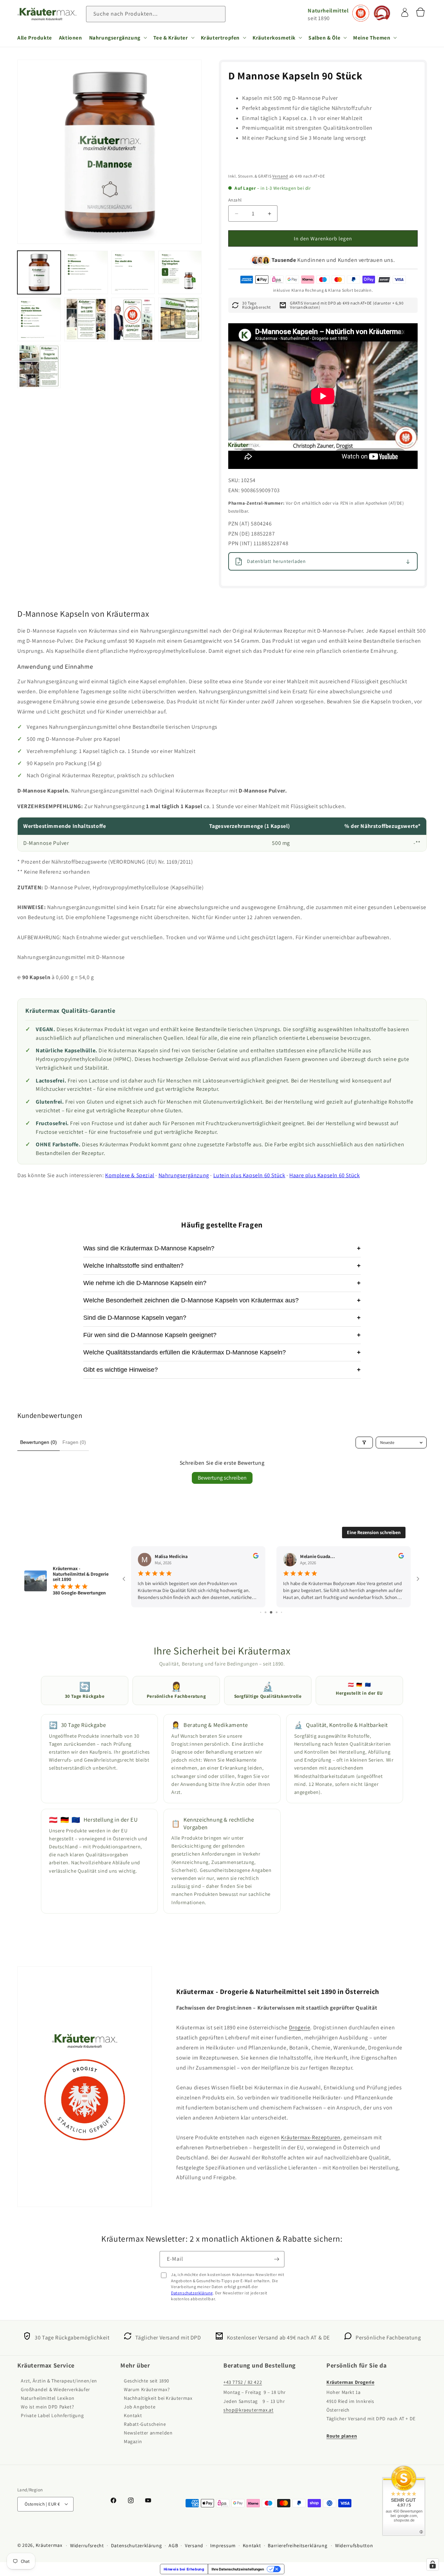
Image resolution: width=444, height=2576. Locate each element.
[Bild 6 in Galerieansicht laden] (86, 319)
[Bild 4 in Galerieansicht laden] (180, 272)
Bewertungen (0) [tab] (39, 1442)
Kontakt (133, 2416)
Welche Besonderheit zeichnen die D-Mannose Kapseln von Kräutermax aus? (222, 1300)
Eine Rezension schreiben (374, 1532)
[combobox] (156, 14)
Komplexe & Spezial (130, 1175)
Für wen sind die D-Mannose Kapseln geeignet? (222, 1335)
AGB (173, 2545)
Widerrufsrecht (87, 2545)
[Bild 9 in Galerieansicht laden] (39, 366)
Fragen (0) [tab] (74, 1442)
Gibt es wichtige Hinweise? (222, 1370)
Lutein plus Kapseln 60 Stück (249, 1175)
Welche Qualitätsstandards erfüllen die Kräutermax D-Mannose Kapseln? (222, 1352)
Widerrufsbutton (354, 2545)
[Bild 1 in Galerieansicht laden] (39, 272)
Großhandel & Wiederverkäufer (55, 2390)
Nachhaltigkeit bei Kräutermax (158, 2398)
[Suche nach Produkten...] (217, 14)
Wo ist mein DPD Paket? (47, 2407)
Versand (280, 176)
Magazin (133, 2442)
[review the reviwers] (258, 1557)
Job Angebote (140, 2407)
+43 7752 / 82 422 (243, 2382)
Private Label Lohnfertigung (52, 2416)
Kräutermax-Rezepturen (311, 2137)
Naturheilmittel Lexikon (48, 2398)
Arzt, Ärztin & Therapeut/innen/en (59, 2381)
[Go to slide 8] (277, 1612)
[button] (118, 37)
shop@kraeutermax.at (248, 2410)
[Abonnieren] (276, 2259)
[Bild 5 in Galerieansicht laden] (39, 319)
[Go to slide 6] (266, 1612)
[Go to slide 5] (261, 1612)
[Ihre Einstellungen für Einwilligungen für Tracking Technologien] (433, 2565)
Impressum (223, 2545)
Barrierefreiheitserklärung (297, 2545)
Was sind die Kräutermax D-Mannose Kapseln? (222, 1248)
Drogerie (300, 2027)
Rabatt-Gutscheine (145, 2424)
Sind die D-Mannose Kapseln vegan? (222, 1318)
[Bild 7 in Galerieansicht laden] (133, 319)
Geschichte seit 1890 (147, 2381)
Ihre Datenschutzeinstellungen (238, 2569)
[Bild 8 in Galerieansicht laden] (180, 319)
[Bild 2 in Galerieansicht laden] (86, 272)
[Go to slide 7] (271, 1612)
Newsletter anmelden (148, 2433)
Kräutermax (49, 2545)
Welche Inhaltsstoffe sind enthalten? (222, 1266)
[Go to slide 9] (281, 1612)
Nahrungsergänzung (184, 1175)
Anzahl (235, 200)
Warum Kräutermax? (147, 2390)
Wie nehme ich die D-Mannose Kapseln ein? (222, 1283)
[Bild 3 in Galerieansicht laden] (133, 272)
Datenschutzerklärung (192, 2293)
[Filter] (364, 1443)
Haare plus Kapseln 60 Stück (325, 1175)
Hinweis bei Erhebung (184, 2569)
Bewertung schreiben (222, 1478)
